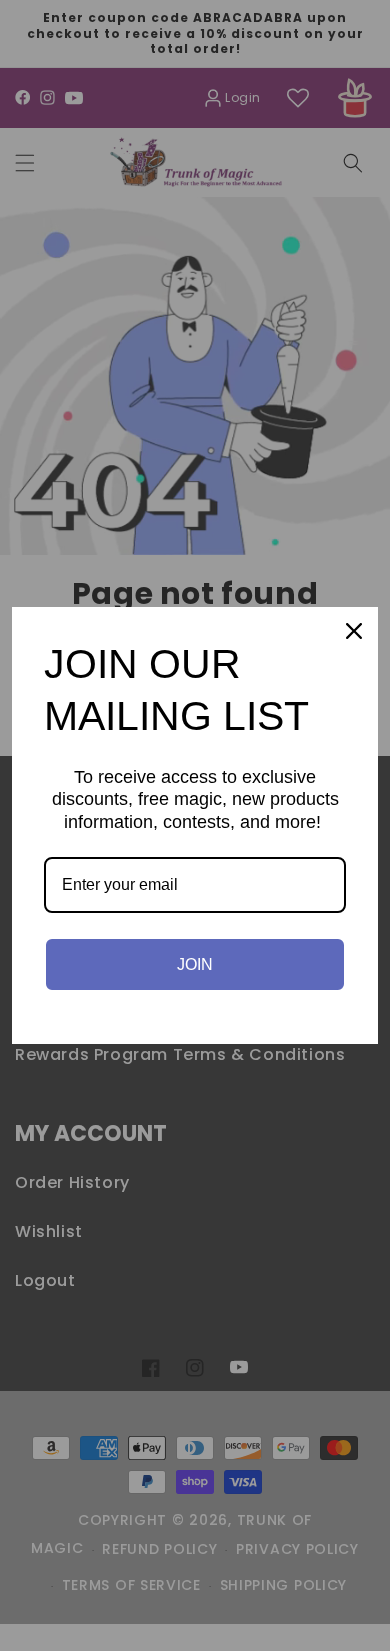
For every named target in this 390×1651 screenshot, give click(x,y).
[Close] (354, 631)
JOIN (195, 964)
